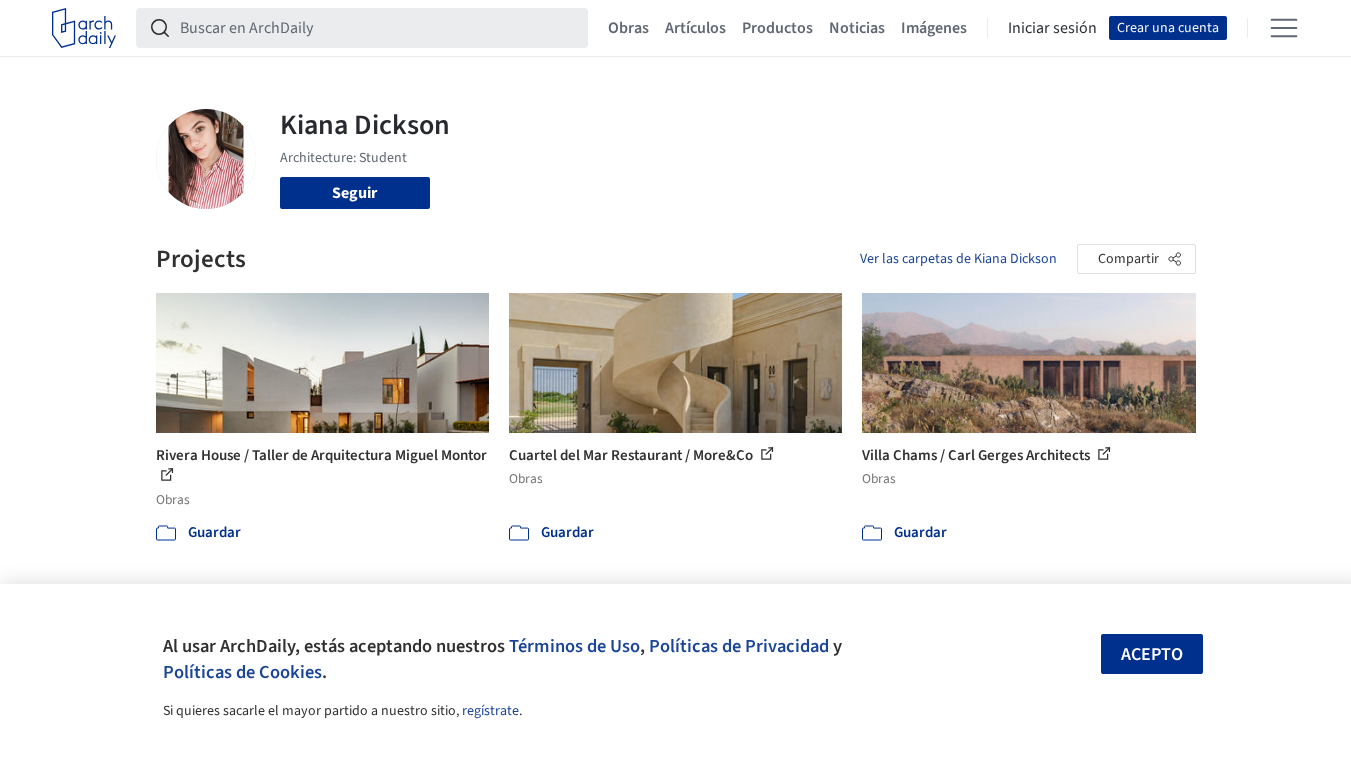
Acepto (1152, 654)
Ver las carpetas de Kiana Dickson (958, 259)
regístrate (490, 711)
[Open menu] (1284, 28)
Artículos (695, 28)
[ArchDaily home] (84, 28)
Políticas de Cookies (242, 672)
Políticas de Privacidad (739, 646)
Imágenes (934, 28)
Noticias (857, 28)
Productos (777, 28)
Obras (628, 28)
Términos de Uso (574, 646)
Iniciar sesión (1052, 28)
